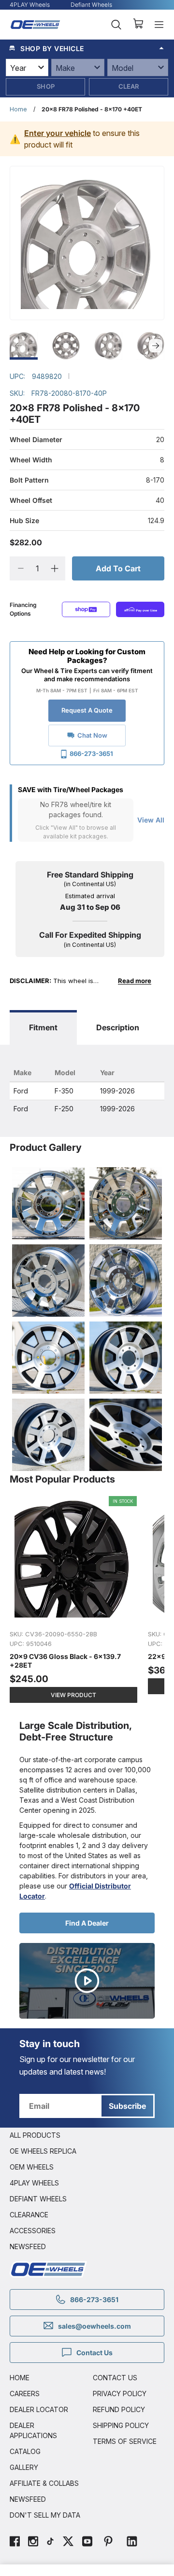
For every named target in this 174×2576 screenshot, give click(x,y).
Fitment (43, 1027)
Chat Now (92, 735)
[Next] (156, 346)
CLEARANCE (29, 2215)
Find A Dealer (87, 1923)
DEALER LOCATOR (39, 2409)
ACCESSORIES (33, 2231)
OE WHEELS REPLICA (43, 2151)
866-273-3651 (91, 754)
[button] (87, 48)
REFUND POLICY (119, 2409)
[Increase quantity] (54, 568)
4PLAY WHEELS (34, 2183)
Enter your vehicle (58, 133)
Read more (135, 981)
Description (118, 1027)
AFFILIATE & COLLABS (44, 2483)
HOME (20, 2378)
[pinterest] (108, 2542)
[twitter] (68, 2542)
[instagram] (33, 2542)
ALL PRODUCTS (35, 2135)
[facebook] (15, 2542)
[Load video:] (87, 1981)
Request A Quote (87, 710)
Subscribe (127, 2106)
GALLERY (24, 2467)
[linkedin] (132, 2542)
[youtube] (87, 2542)
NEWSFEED (28, 2246)
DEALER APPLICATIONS (33, 2430)
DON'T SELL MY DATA (45, 2515)
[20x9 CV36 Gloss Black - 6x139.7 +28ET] (74, 1600)
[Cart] (138, 25)
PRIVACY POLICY (120, 2394)
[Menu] (159, 25)
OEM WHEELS (32, 2167)
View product (73, 1695)
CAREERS (25, 2394)
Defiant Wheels (91, 5)
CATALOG (25, 2451)
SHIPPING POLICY (121, 2425)
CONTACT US (115, 2378)
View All (151, 820)
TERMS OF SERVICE (125, 2441)
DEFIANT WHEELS (38, 2199)
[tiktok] (50, 2542)
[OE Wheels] (36, 25)
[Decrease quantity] (21, 568)
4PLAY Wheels (30, 5)
